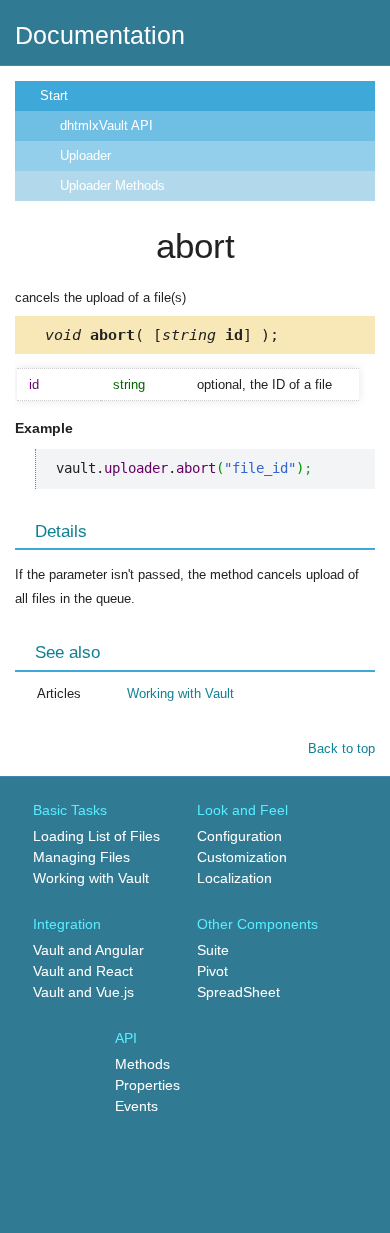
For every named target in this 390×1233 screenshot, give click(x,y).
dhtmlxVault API (106, 125)
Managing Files (81, 857)
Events (136, 1106)
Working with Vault (180, 693)
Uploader (85, 155)
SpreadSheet (238, 992)
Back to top (341, 748)
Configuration (239, 836)
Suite (213, 950)
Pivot (212, 971)
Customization (242, 857)
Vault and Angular (88, 950)
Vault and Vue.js (83, 992)
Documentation (100, 35)
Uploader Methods (112, 185)
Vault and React (83, 971)
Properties (147, 1085)
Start (54, 95)
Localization (234, 878)
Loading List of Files (96, 836)
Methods (142, 1064)
